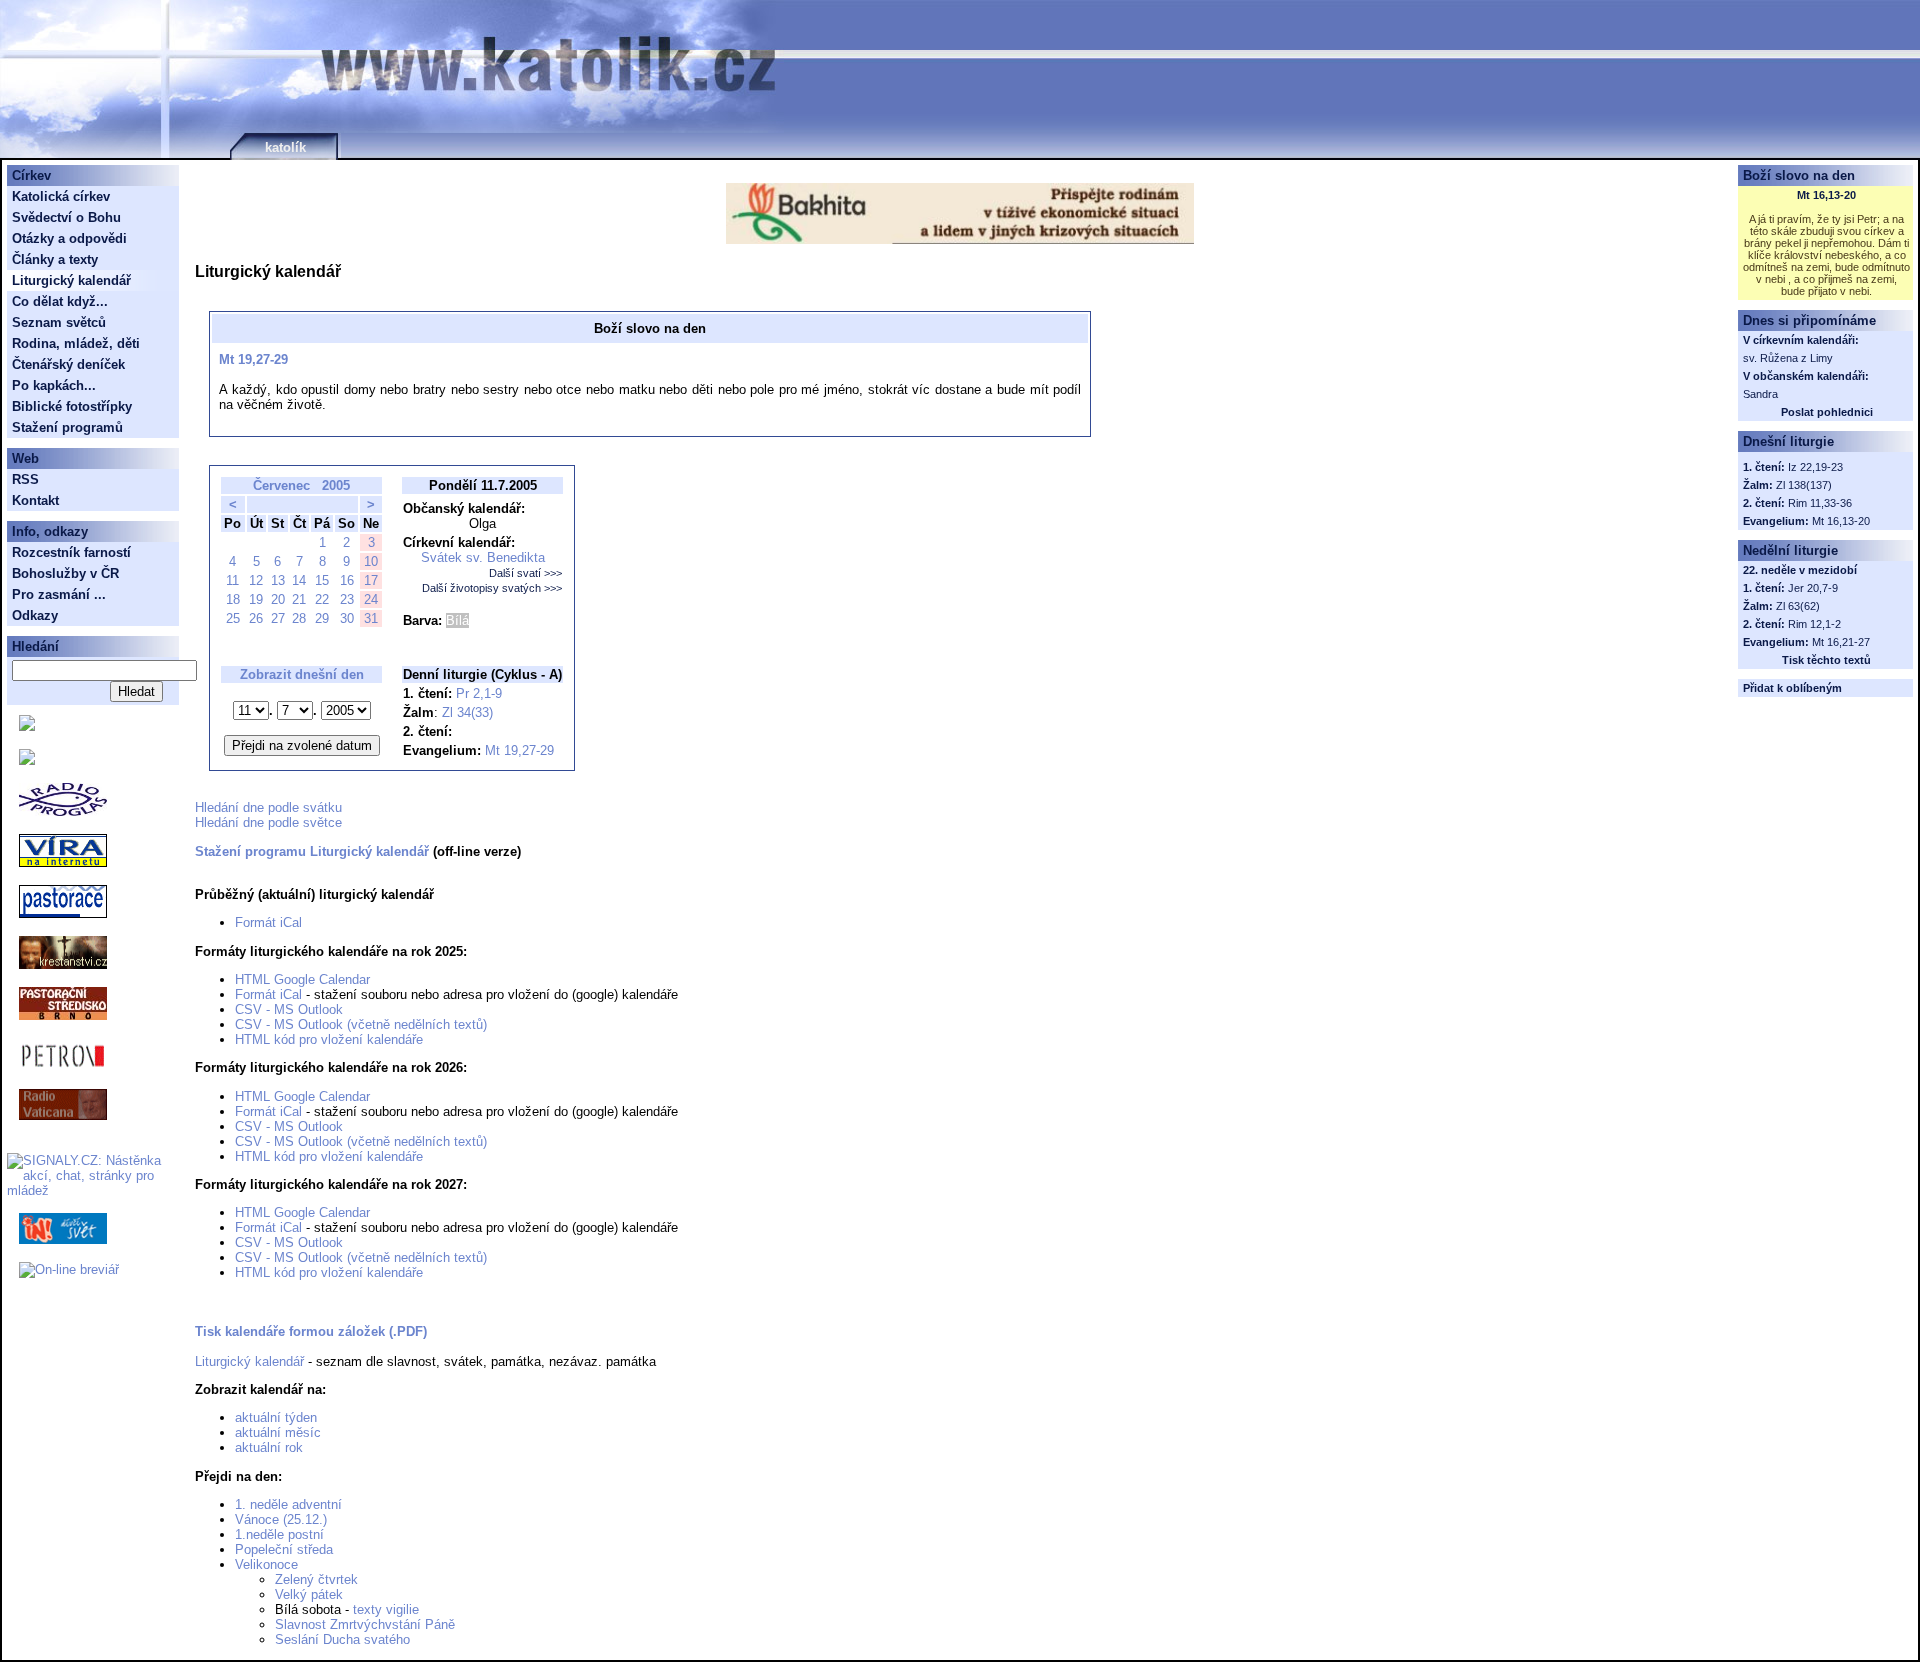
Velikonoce (266, 1564)
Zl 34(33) (467, 712)
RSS (25, 479)
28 (299, 618)
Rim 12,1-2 (1814, 624)
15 (322, 580)
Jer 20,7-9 (1813, 588)
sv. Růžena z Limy (1788, 358)
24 (371, 599)
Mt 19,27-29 (253, 359)
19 (256, 599)
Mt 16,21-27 (1841, 642)
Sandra (1760, 394)
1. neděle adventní (288, 1504)
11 (232, 580)
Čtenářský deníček (68, 364)
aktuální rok (269, 1447)
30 (347, 618)
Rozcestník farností (71, 552)
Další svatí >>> (525, 573)
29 (322, 618)
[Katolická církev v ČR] (27, 726)
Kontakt (35, 500)
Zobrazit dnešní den (302, 674)
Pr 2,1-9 (479, 693)
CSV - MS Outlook (289, 1009)
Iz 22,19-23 (1815, 467)
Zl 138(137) (1804, 485)
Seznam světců (59, 322)
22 (322, 599)
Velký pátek (309, 1594)
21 (299, 599)
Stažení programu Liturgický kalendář (312, 851)
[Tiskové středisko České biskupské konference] (27, 760)
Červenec (281, 485)
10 (371, 561)
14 (299, 580)
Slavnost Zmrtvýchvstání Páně (365, 1624)
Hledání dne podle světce (268, 822)
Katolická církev (61, 196)
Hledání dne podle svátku (268, 807)
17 (371, 580)
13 (278, 580)
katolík (285, 147)
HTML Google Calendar (302, 979)
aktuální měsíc (278, 1432)
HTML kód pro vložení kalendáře (329, 1039)
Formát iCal (268, 922)
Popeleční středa (284, 1549)
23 (347, 599)
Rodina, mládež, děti (76, 343)
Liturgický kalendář (249, 1361)
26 (256, 618)
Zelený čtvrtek (316, 1579)
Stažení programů (67, 427)
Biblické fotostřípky (72, 406)
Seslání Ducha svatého (342, 1639)
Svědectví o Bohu (66, 217)
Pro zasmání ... (59, 594)
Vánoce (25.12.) (281, 1519)
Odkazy (35, 615)
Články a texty (55, 259)
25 (233, 618)
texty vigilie (386, 1609)
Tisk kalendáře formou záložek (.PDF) (311, 1331)
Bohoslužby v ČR (65, 573)
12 (256, 580)
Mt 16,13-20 (1826, 195)
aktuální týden (276, 1417)
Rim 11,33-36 (1820, 503)
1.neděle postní (279, 1534)
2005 (336, 485)
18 (233, 599)
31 (371, 618)
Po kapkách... (54, 385)
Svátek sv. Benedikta (483, 557)
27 (278, 618)
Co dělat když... (60, 301)
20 (278, 599)
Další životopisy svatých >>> (492, 588)
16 (347, 580)
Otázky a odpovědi (69, 238)
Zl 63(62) (1798, 606)
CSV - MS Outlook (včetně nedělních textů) (361, 1024)
